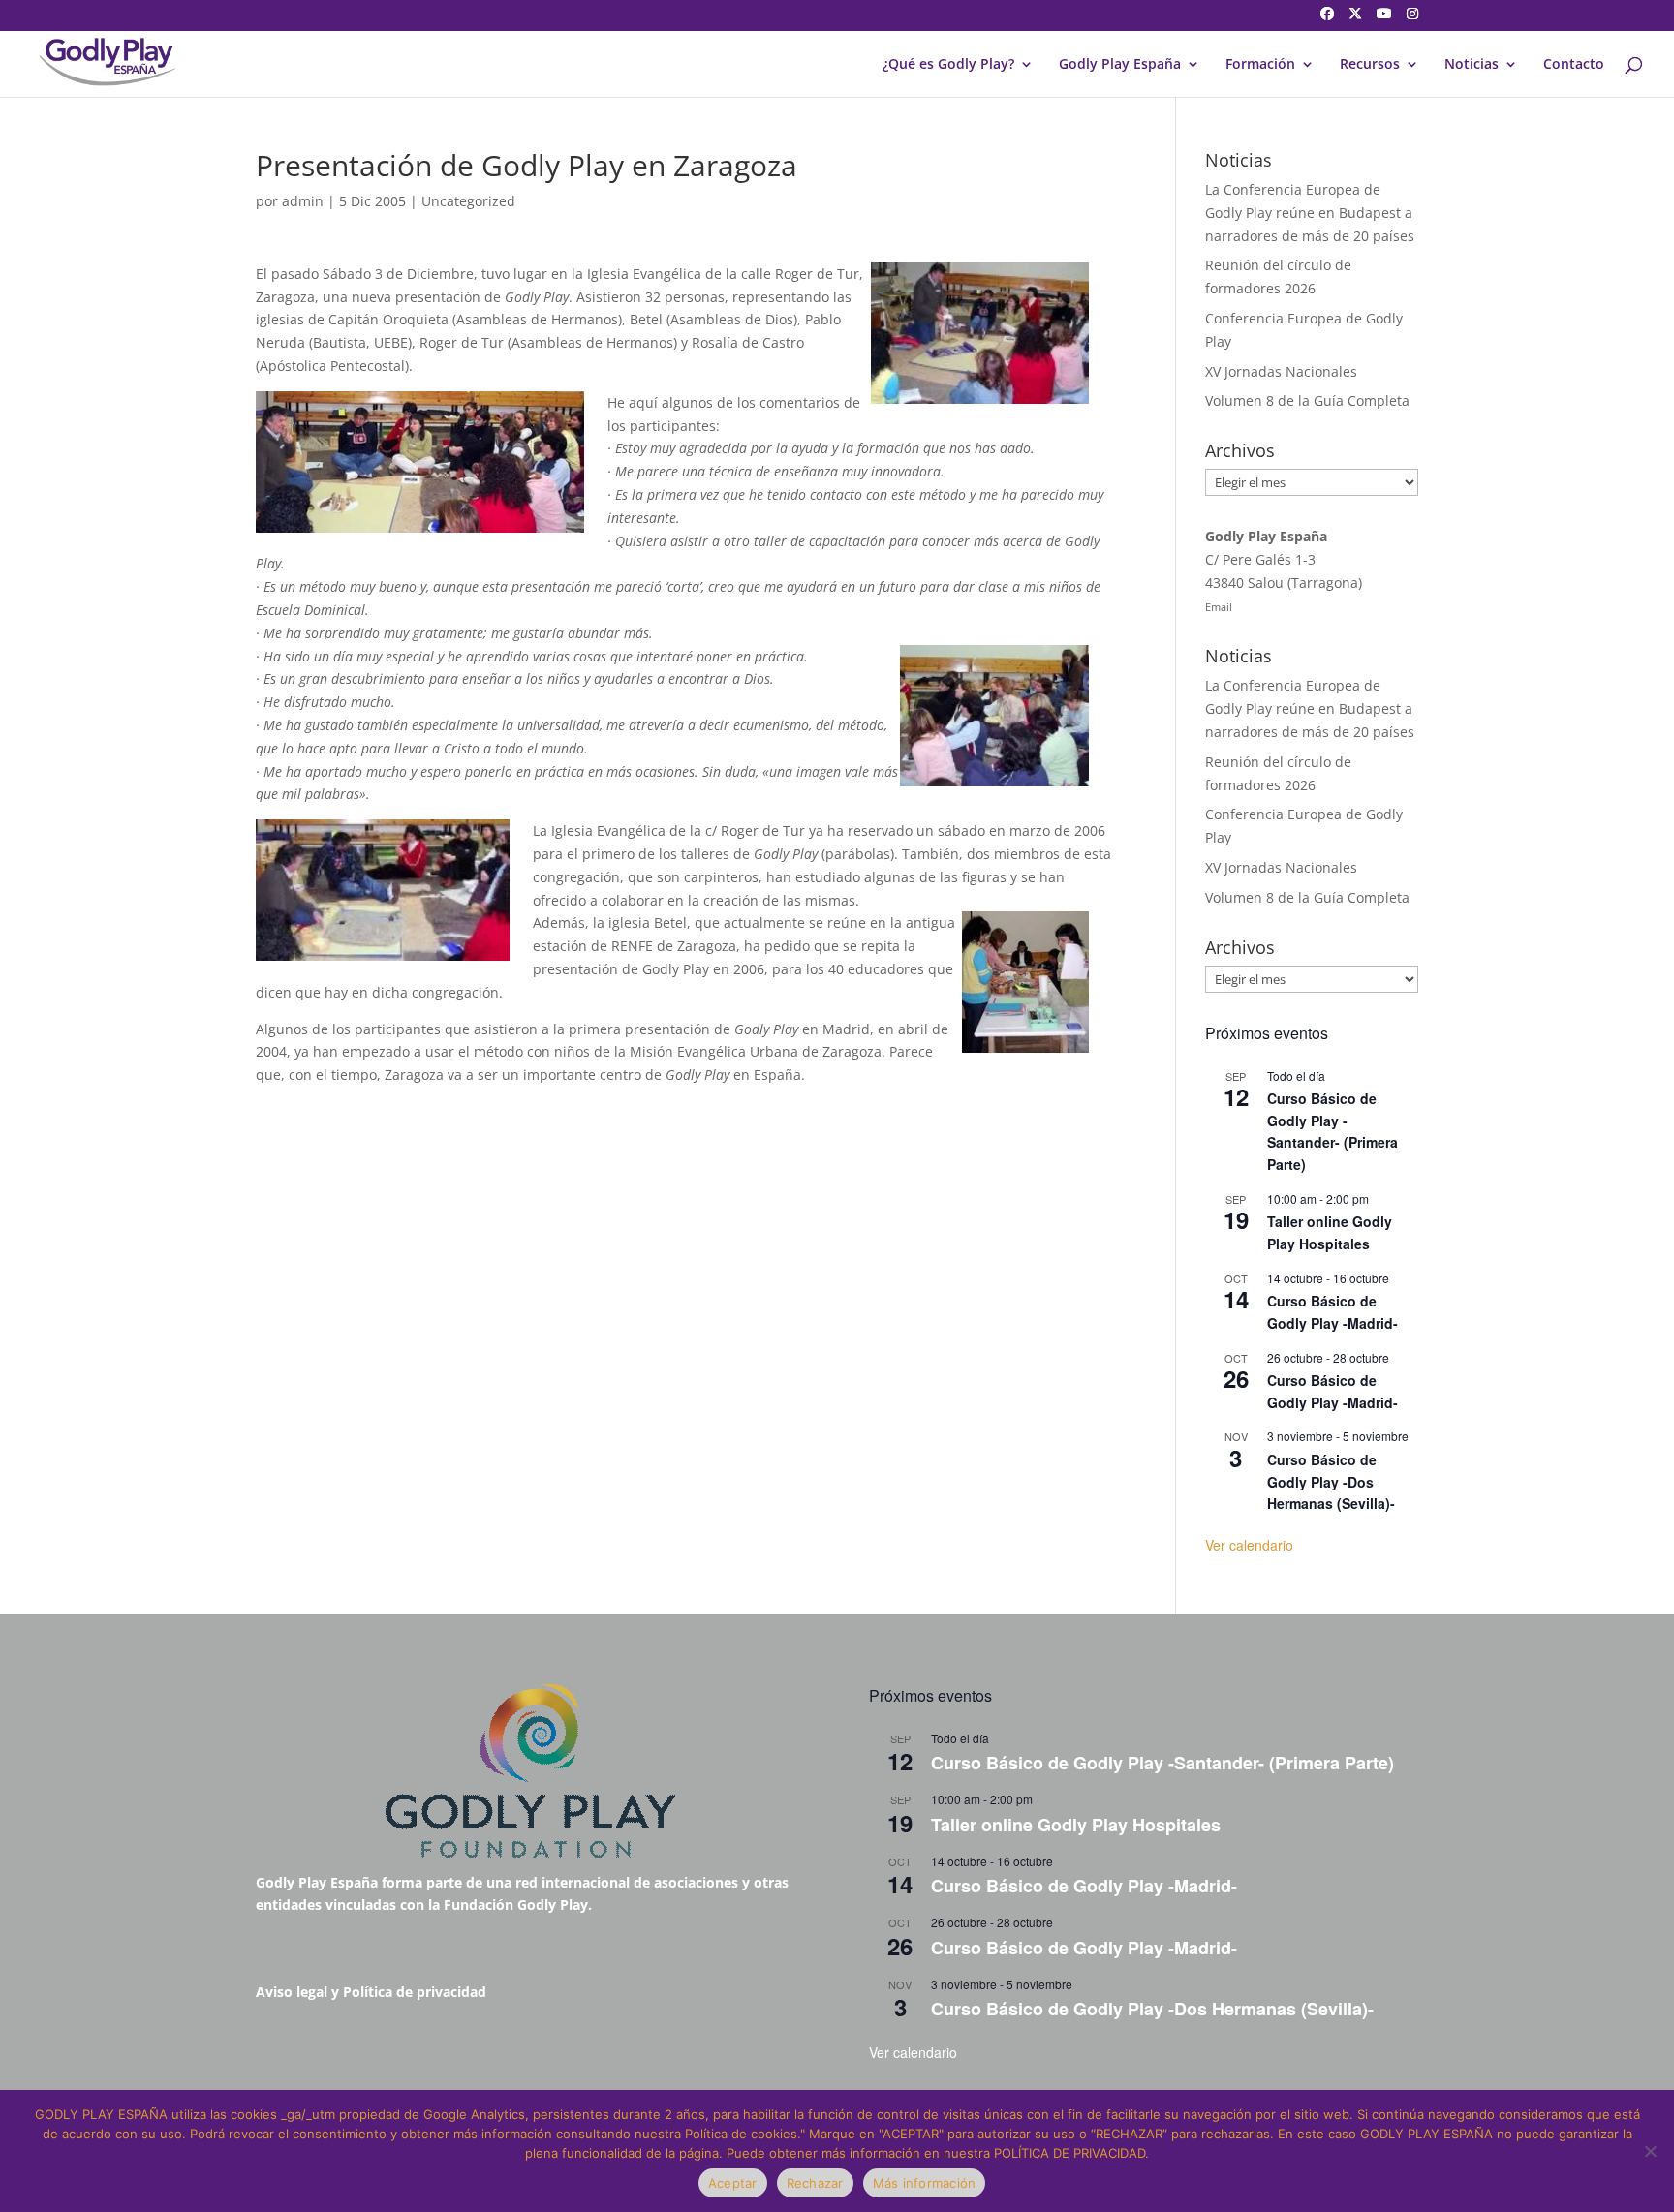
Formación (1260, 65)
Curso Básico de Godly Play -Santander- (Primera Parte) (1333, 1131)
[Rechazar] (1650, 2151)
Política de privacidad (415, 1992)
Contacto (1574, 65)
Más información (925, 2183)
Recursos (1370, 65)
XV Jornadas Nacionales (1281, 371)
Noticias (1472, 65)
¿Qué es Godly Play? (948, 65)
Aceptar (733, 2183)
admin (303, 201)
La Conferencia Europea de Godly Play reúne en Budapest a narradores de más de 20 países (1310, 213)
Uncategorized (468, 201)
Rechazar (815, 2183)
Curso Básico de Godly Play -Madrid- (1333, 1312)
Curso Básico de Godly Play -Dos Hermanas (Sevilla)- (1331, 1481)
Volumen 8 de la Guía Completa (1307, 400)
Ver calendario (1249, 1545)
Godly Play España (1120, 65)
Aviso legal (292, 1992)
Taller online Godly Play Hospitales (1330, 1232)
